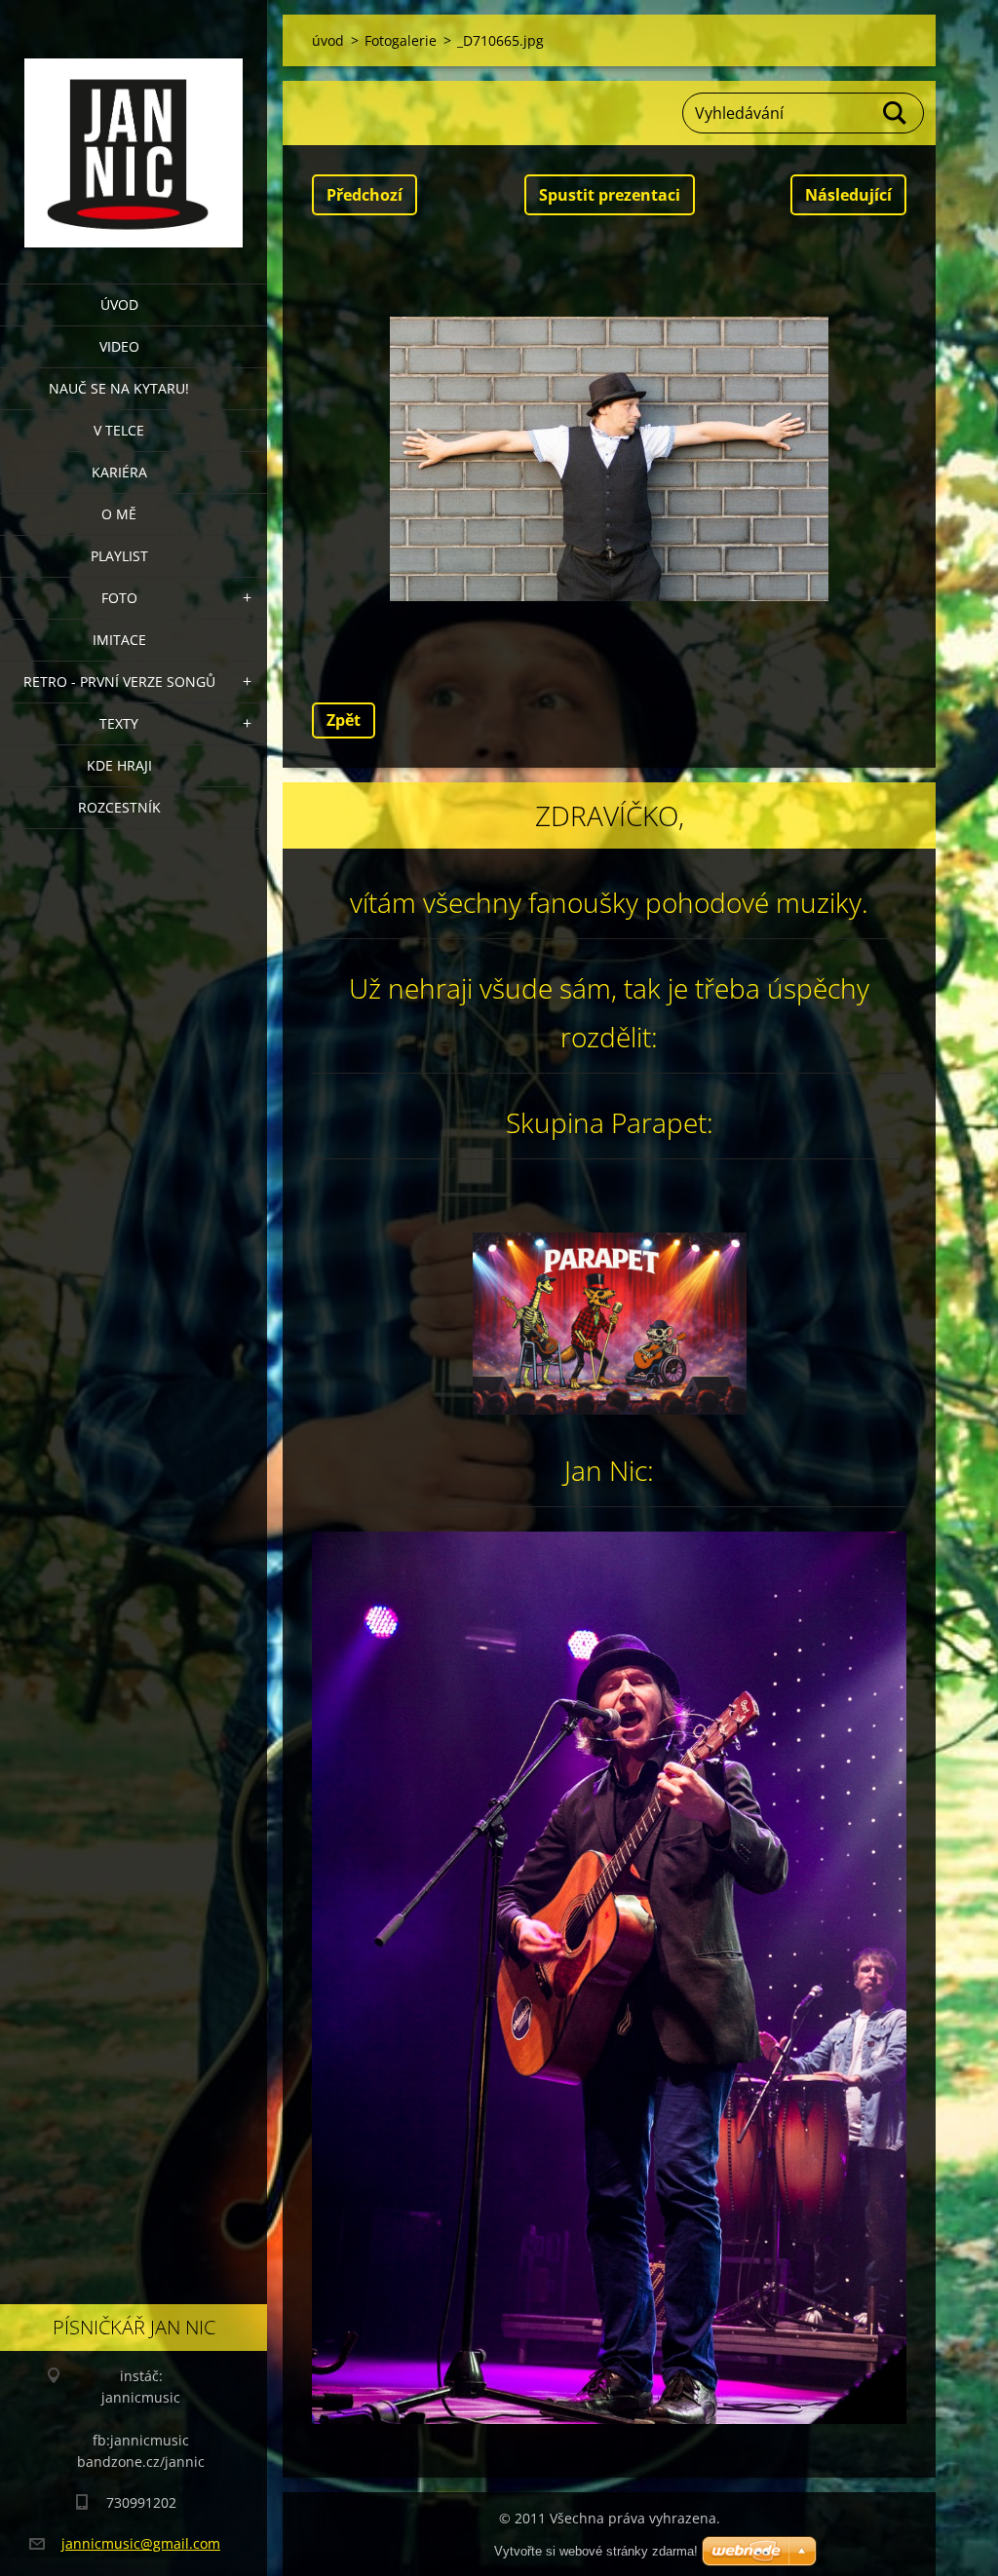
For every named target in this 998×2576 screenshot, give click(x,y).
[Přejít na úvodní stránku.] (134, 130)
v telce (119, 430)
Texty (119, 723)
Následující (848, 195)
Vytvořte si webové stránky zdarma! (596, 2551)
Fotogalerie (401, 40)
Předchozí (365, 195)
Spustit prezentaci (610, 195)
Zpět (344, 720)
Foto (119, 598)
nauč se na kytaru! (119, 388)
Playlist (119, 556)
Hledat (896, 113)
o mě (119, 514)
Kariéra (119, 472)
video (119, 346)
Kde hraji (119, 765)
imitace (119, 640)
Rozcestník (119, 807)
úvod (119, 304)
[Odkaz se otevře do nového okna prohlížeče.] (609, 459)
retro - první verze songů (119, 682)
